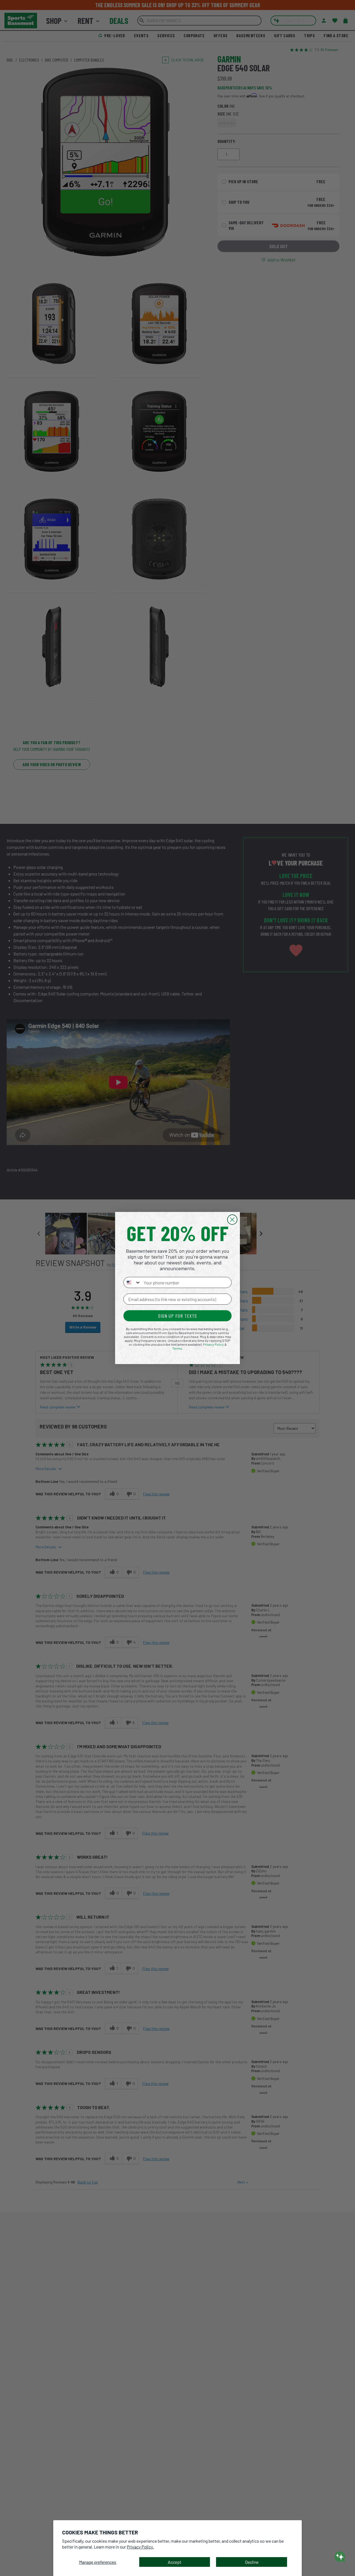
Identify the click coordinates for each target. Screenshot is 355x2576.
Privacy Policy (213, 1344)
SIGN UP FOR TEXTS (177, 1316)
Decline (252, 2562)
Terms (177, 1348)
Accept (175, 2562)
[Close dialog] (232, 1220)
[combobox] (132, 1282)
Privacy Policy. (140, 2547)
